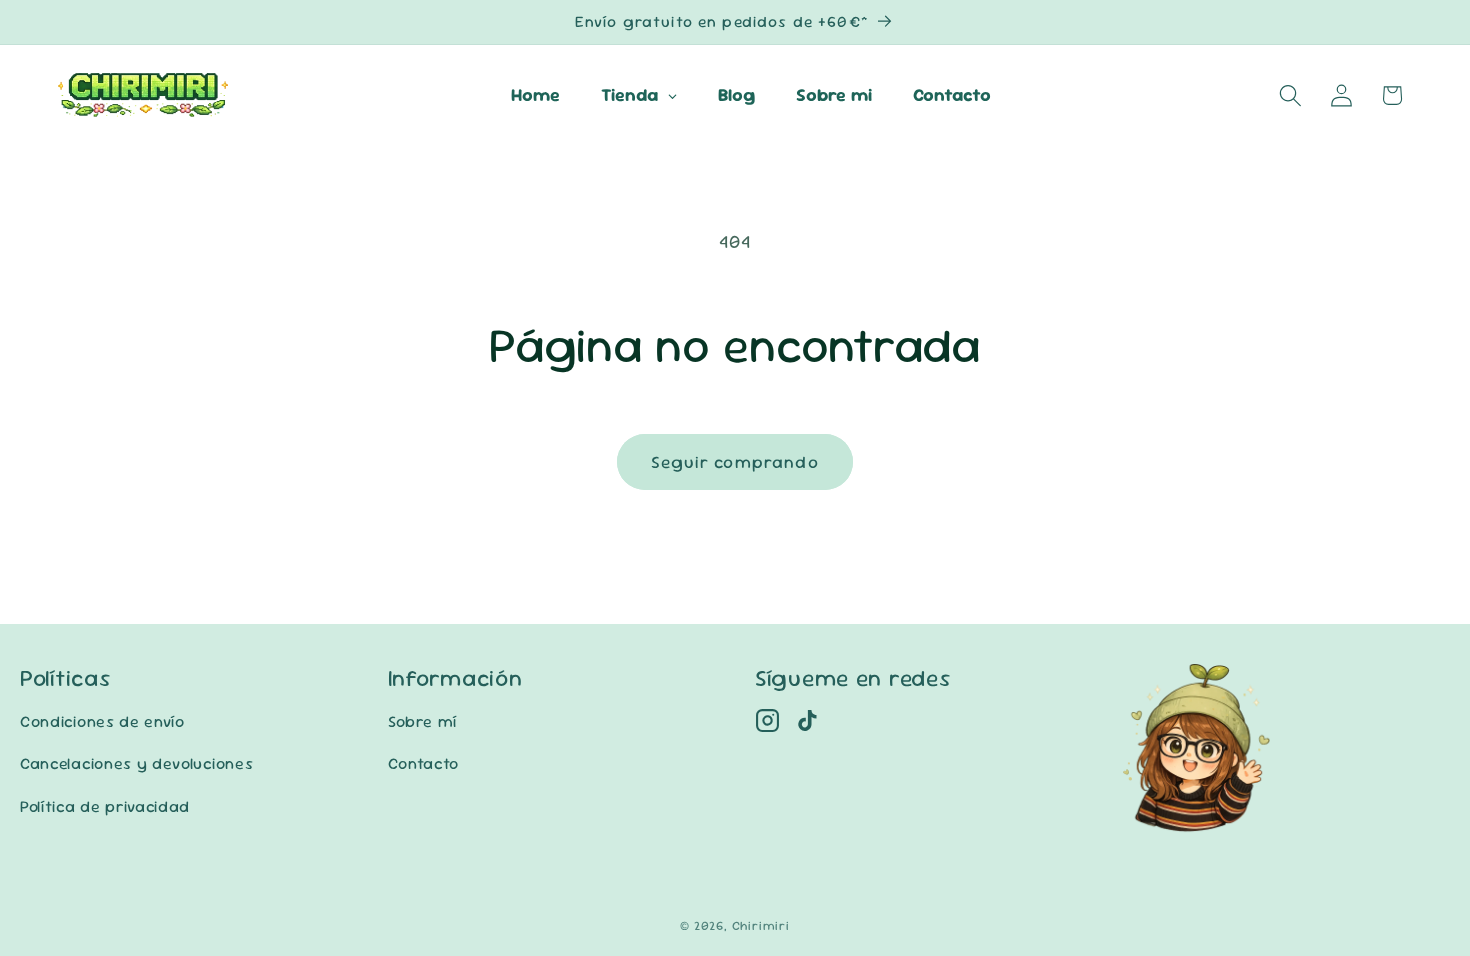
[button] (1290, 95)
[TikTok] (807, 720)
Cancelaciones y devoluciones (136, 763)
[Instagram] (767, 720)
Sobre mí (423, 721)
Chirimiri (761, 925)
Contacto (424, 763)
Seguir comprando (734, 462)
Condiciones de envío (102, 721)
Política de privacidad (105, 806)
